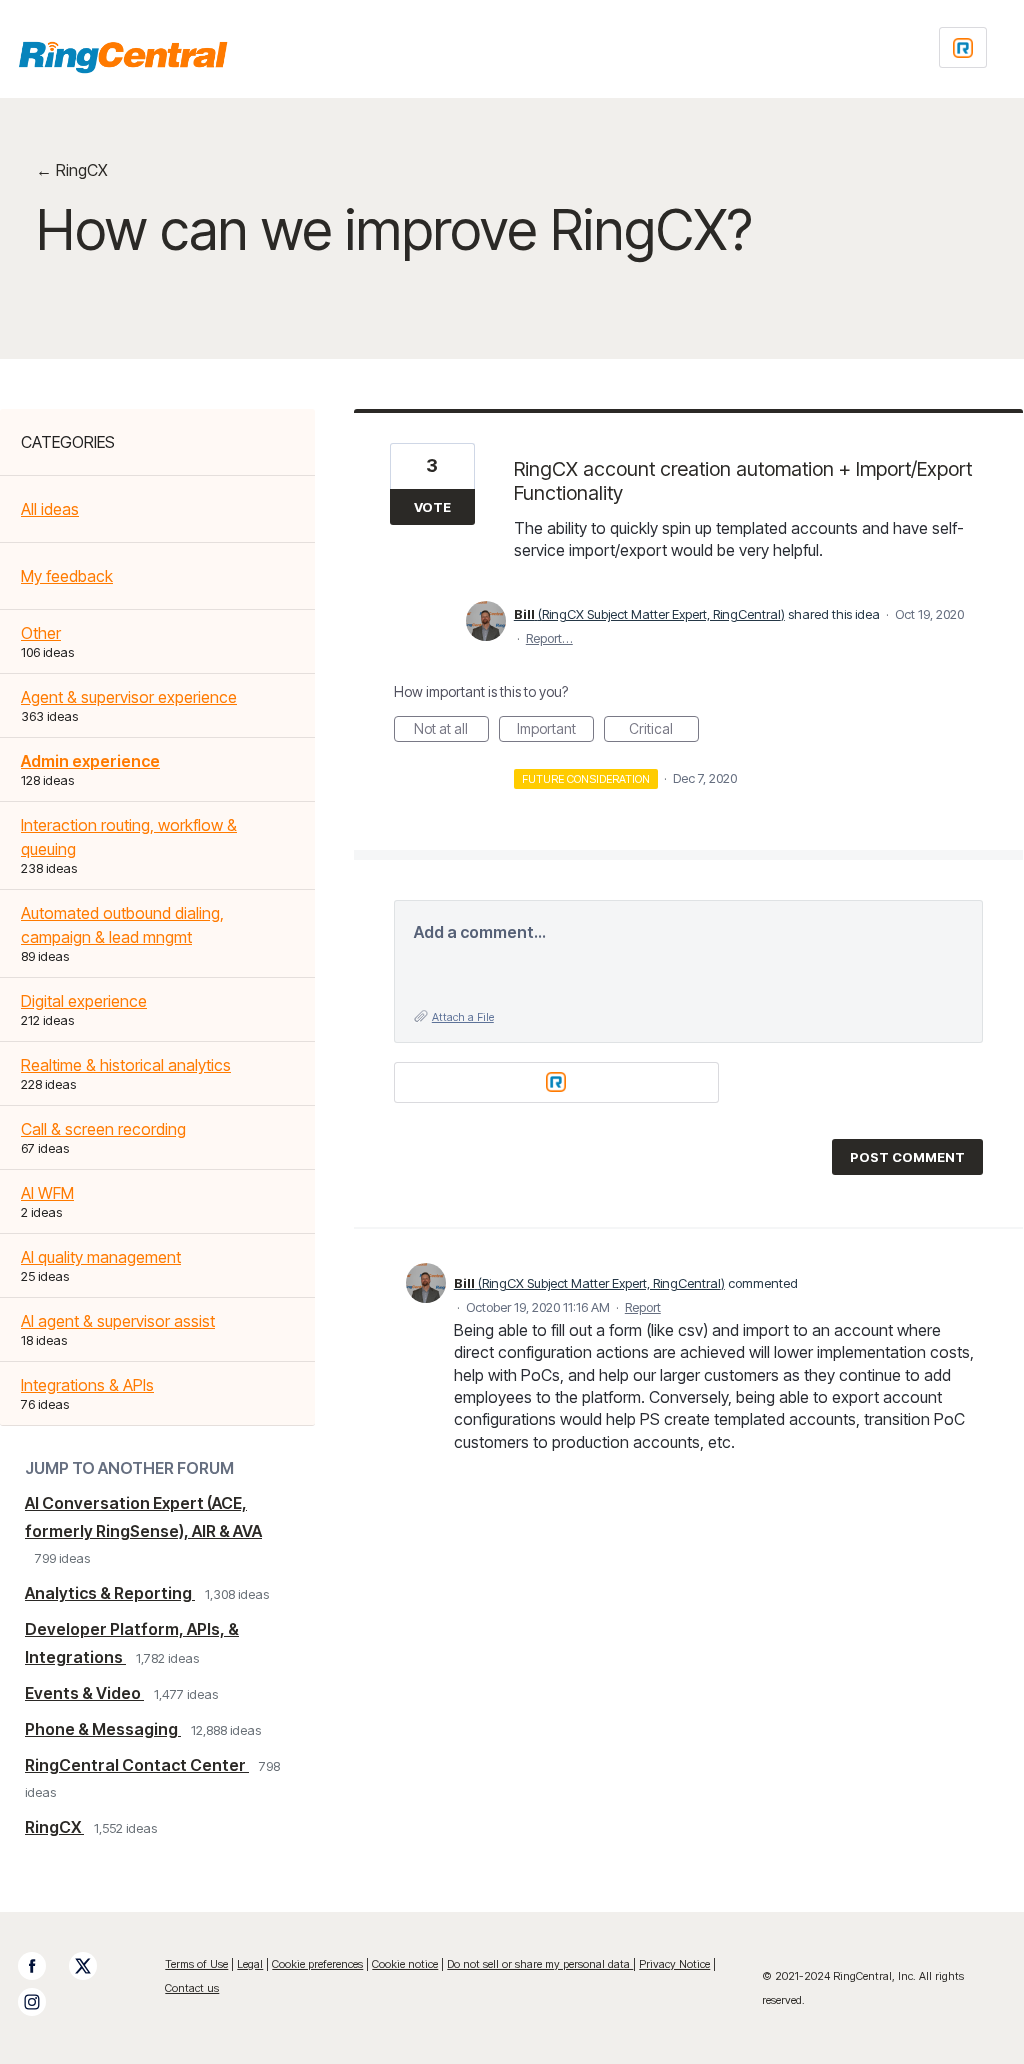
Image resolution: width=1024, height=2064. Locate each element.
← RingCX (72, 170)
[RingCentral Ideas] (123, 57)
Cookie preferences (317, 1964)
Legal (250, 1964)
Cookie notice (405, 1964)
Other (41, 633)
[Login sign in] (963, 47)
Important (555, 731)
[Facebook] (42, 1966)
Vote (432, 507)
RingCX (54, 1827)
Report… (549, 638)
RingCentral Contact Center (137, 1765)
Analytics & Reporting (110, 1593)
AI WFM (47, 1193)
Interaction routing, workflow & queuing (129, 837)
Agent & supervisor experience (129, 697)
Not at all (451, 731)
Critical (664, 731)
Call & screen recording (103, 1129)
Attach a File (463, 1017)
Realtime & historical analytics (126, 1065)
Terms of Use (196, 1964)
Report (643, 1307)
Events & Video (84, 1693)
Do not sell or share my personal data (540, 1964)
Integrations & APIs (87, 1385)
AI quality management (101, 1257)
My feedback (67, 576)
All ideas (50, 509)
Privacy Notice (674, 1964)
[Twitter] (93, 1966)
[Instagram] (42, 2002)
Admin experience (90, 761)
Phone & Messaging (103, 1729)
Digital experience (84, 1001)
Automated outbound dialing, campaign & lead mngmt (122, 925)
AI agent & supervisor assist (118, 1321)
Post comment (907, 1157)
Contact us (192, 1988)
